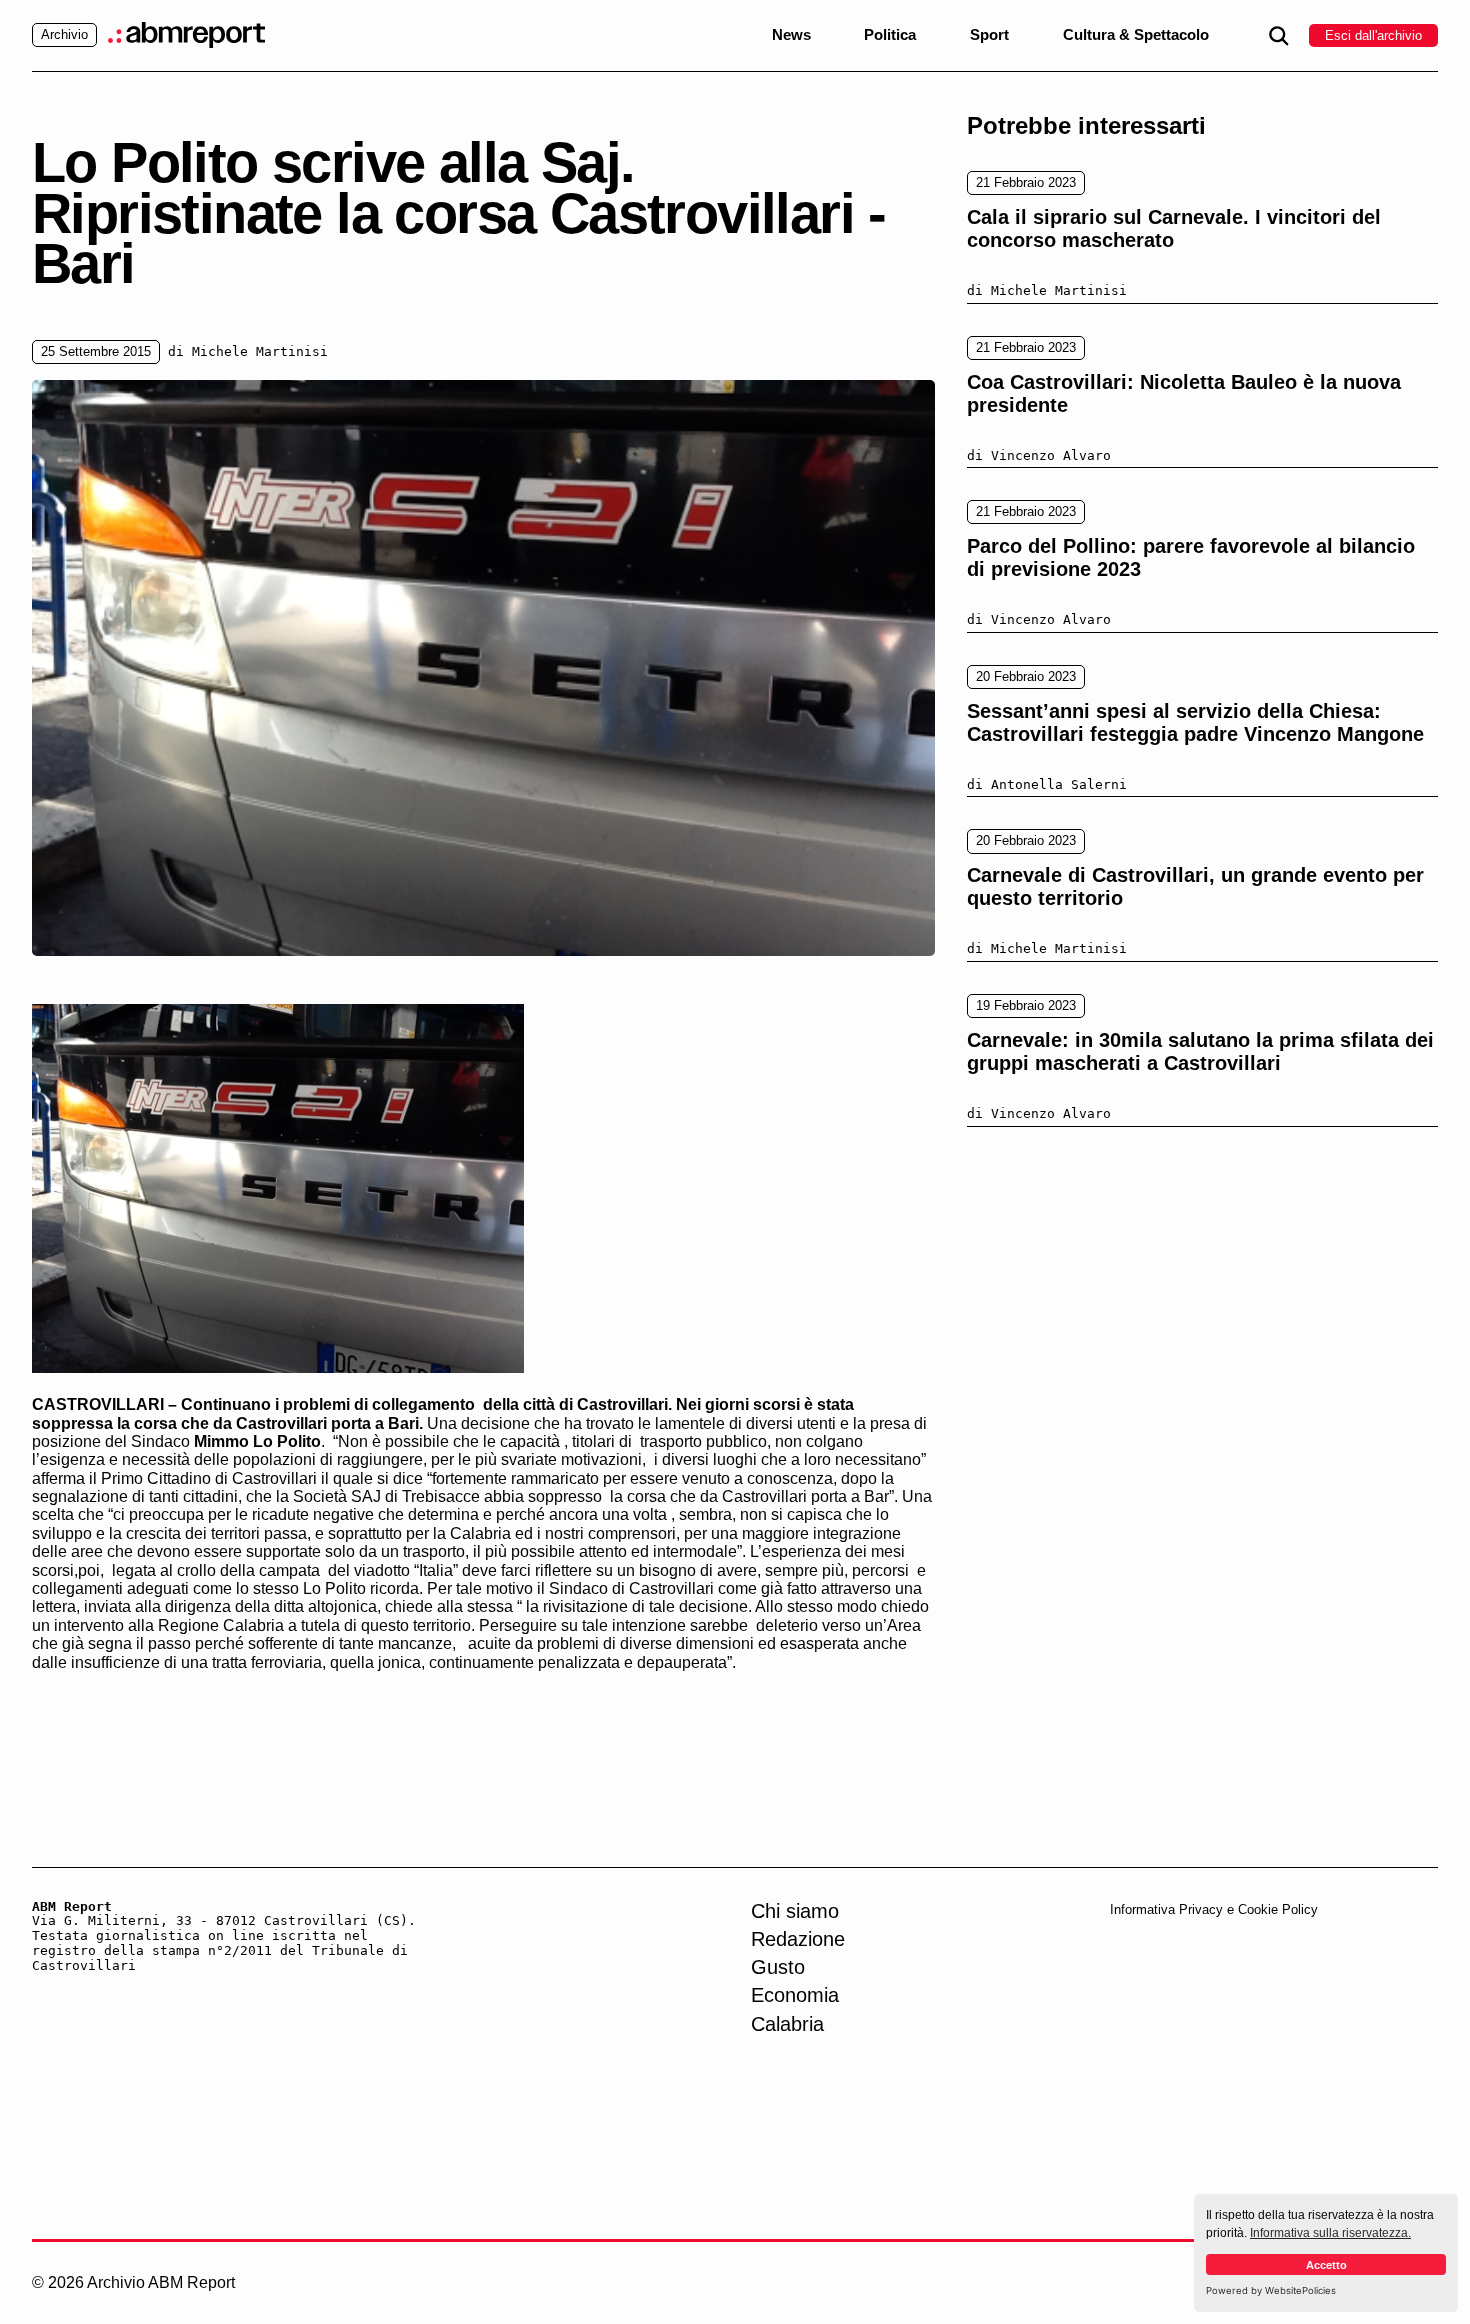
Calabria (787, 2024)
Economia (795, 1995)
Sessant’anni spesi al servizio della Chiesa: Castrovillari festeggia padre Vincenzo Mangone (1195, 722)
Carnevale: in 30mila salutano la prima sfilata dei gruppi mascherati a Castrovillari (1200, 1051)
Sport (989, 35)
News (791, 35)
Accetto (1326, 2265)
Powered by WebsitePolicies (1271, 2290)
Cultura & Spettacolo (1136, 35)
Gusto (778, 1967)
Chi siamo (795, 1911)
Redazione (798, 1939)
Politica (890, 35)
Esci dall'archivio (1373, 35)
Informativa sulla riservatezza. (1330, 2233)
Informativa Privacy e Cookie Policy (1214, 1909)
